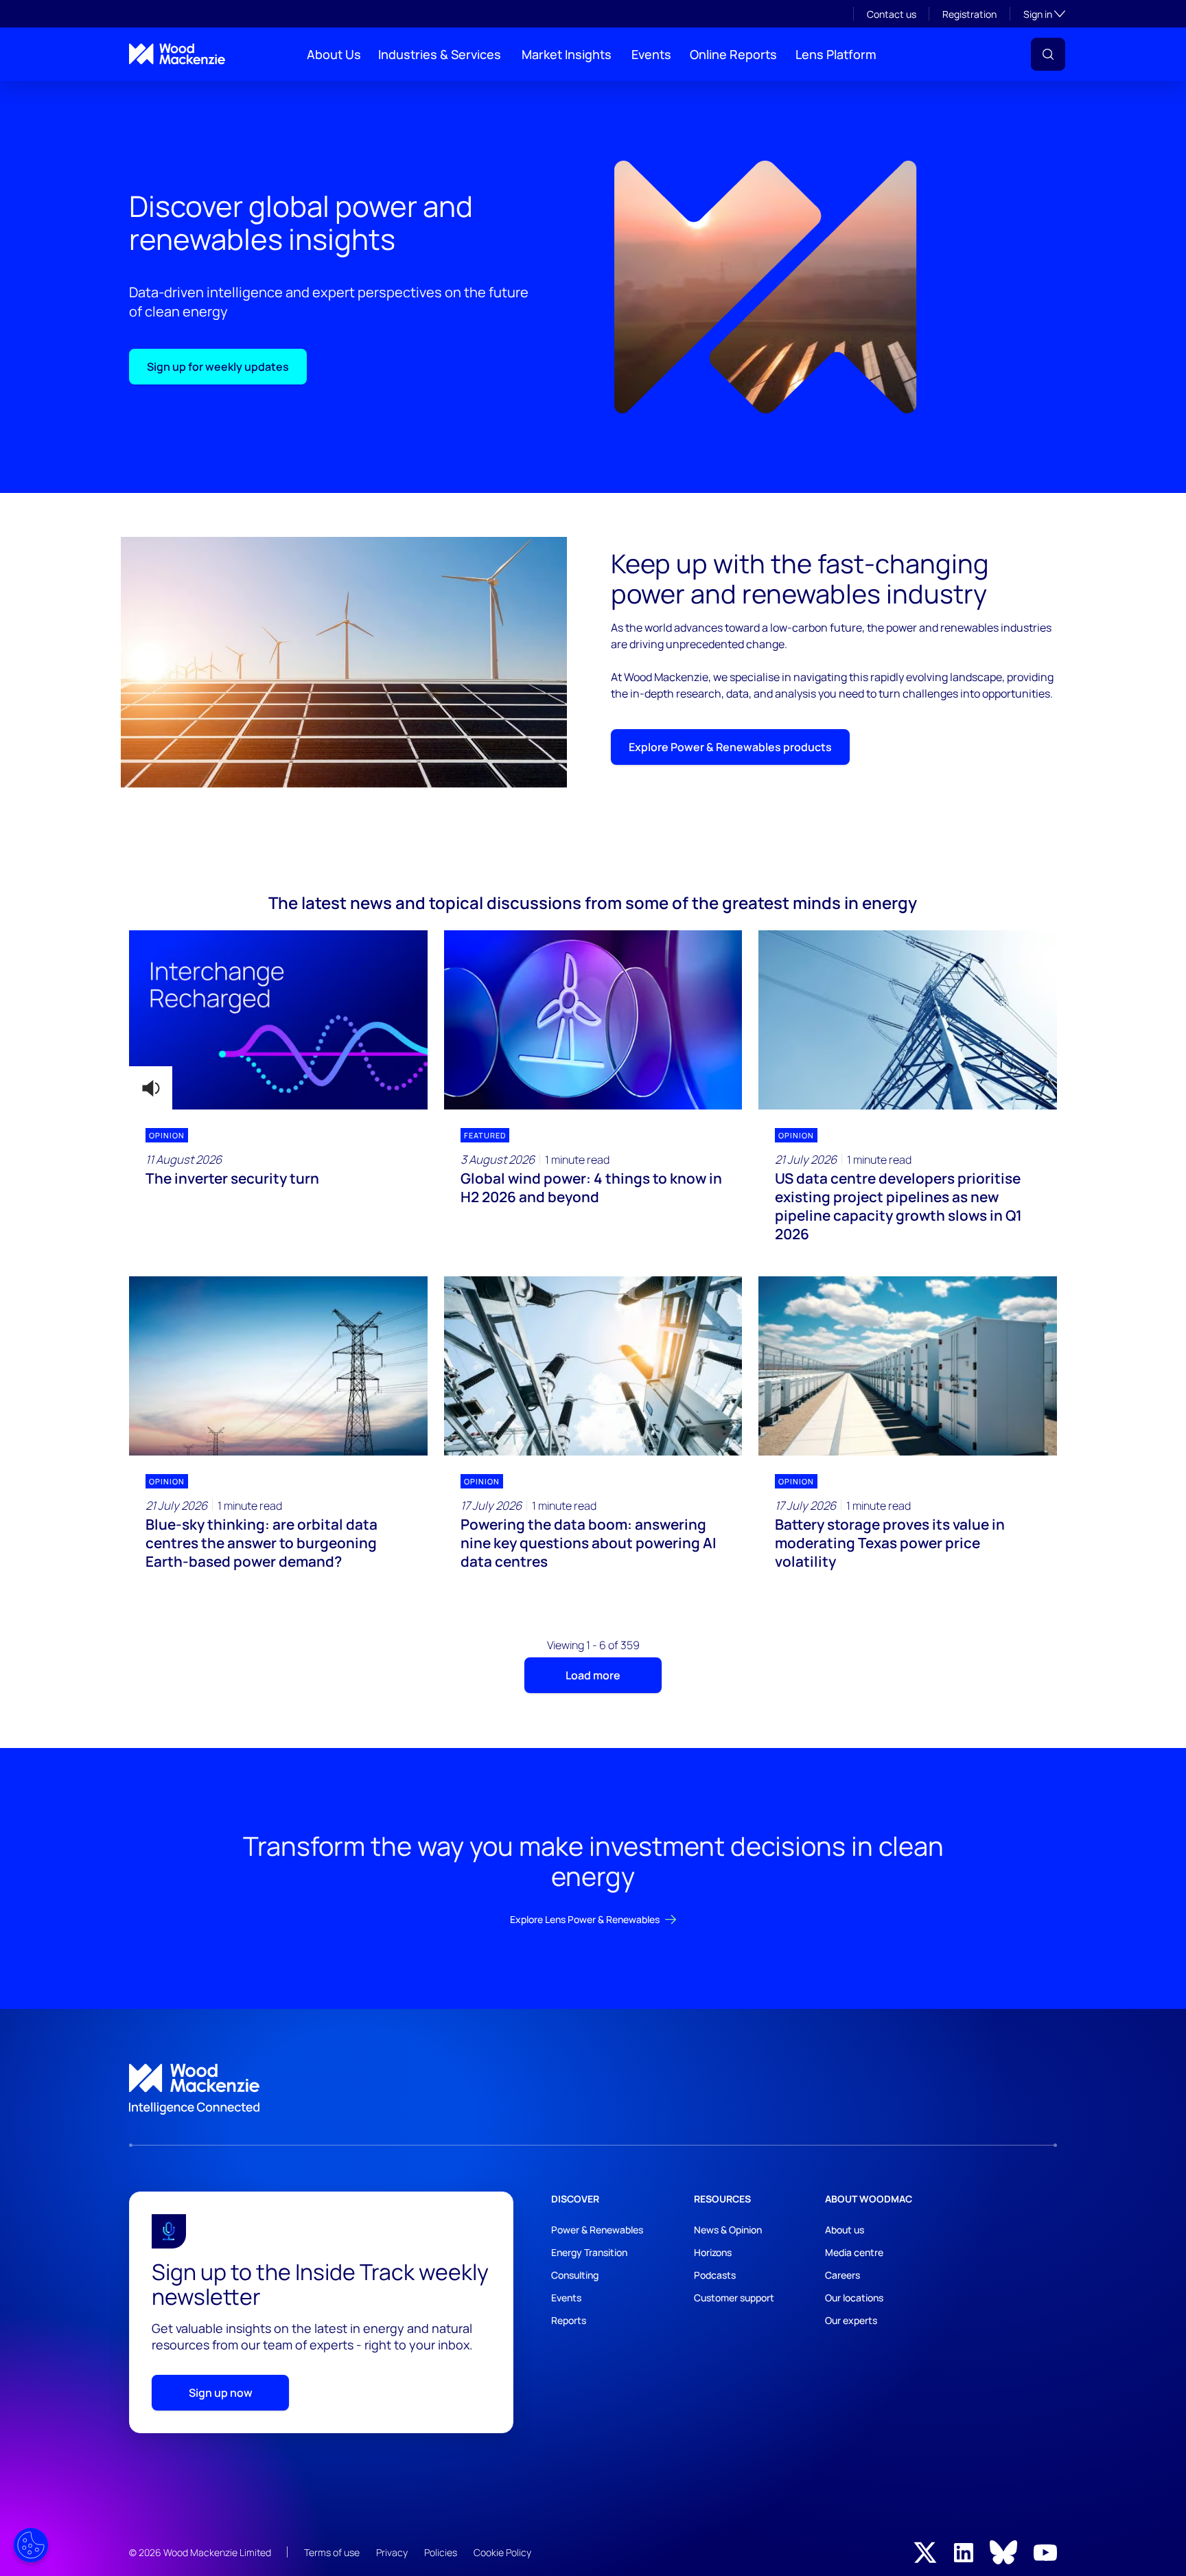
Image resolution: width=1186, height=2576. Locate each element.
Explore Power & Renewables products (730, 747)
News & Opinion (728, 2230)
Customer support (734, 2298)
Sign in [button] (1044, 14)
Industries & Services (440, 54)
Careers (842, 2275)
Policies (441, 2552)
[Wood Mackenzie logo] (177, 54)
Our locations (854, 2298)
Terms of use (332, 2552)
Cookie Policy (502, 2552)
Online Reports (733, 54)
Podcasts (715, 2275)
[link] (593, 2089)
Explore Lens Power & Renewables (585, 1919)
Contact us (892, 14)
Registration (969, 14)
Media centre (854, 2252)
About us (845, 2230)
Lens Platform (836, 54)
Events (651, 54)
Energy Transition (589, 2252)
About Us (334, 54)
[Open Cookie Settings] (31, 2545)
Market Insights (567, 54)
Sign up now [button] (221, 2393)
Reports (569, 2320)
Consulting (575, 2275)
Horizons (713, 2252)
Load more (593, 1675)
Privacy (392, 2552)
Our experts (851, 2320)
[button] (1048, 54)
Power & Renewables (597, 2230)
